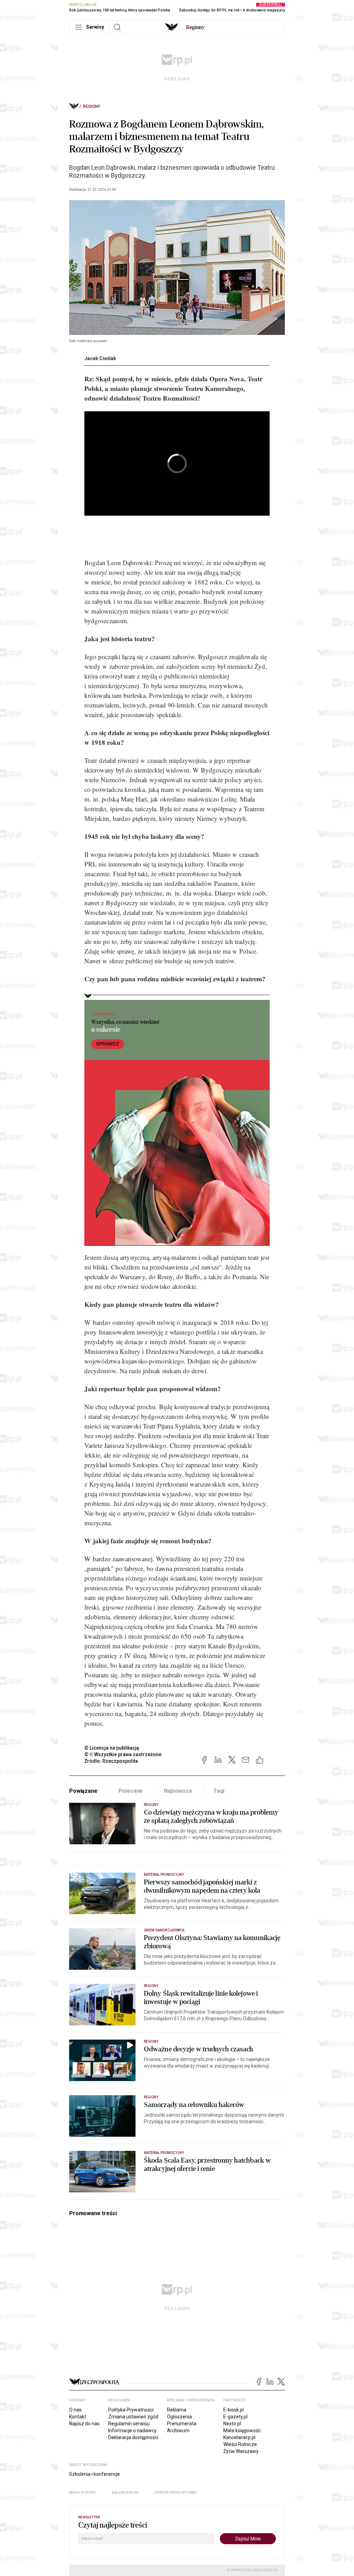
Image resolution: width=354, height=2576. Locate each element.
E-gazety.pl (235, 2417)
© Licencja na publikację (112, 1748)
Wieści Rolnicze (240, 2444)
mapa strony (83, 2493)
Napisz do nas (84, 2424)
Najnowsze (178, 1791)
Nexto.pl (232, 2424)
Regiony (92, 106)
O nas (75, 2410)
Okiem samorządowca (164, 1930)
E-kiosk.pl (234, 2410)
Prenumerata (182, 2424)
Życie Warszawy (241, 2451)
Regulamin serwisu (129, 2424)
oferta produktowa (175, 2493)
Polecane (131, 1791)
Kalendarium (125, 2493)
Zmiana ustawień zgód (133, 2417)
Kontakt (78, 2417)
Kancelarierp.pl (239, 2437)
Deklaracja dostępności (133, 2437)
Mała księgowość (242, 2430)
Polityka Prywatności (131, 2410)
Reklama (177, 2410)
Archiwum (178, 2430)
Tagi (219, 1791)
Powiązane (83, 1791)
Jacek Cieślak (100, 358)
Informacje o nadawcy (132, 2430)
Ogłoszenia (179, 2417)
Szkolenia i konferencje (95, 2474)
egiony (195, 27)
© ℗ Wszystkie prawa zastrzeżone (123, 1754)
